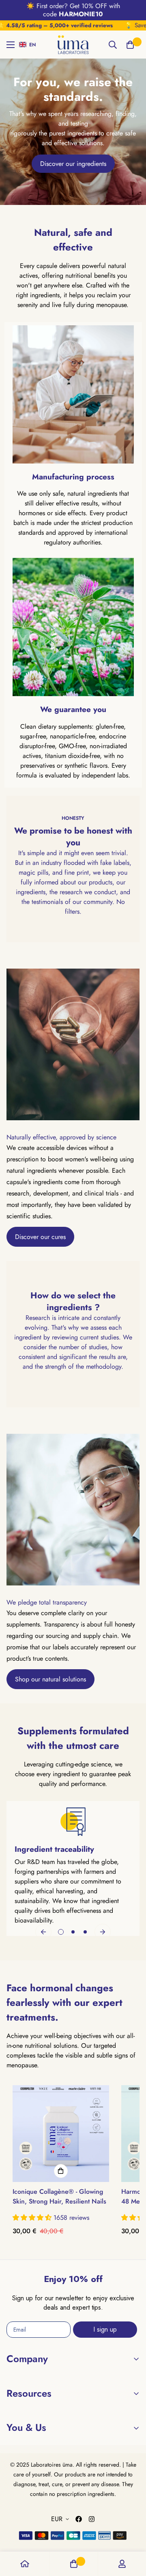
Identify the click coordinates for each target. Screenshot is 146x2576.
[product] (25, 2564)
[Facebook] (79, 2519)
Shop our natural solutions (50, 1679)
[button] (29, 45)
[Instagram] (92, 2519)
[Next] (103, 1932)
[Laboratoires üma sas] (73, 45)
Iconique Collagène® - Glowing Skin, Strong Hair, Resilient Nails (59, 2196)
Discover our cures (40, 1237)
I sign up (105, 2329)
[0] (130, 45)
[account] (122, 2564)
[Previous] (43, 1932)
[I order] (61, 2171)
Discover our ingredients (73, 164)
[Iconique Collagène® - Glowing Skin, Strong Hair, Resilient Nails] (61, 2134)
